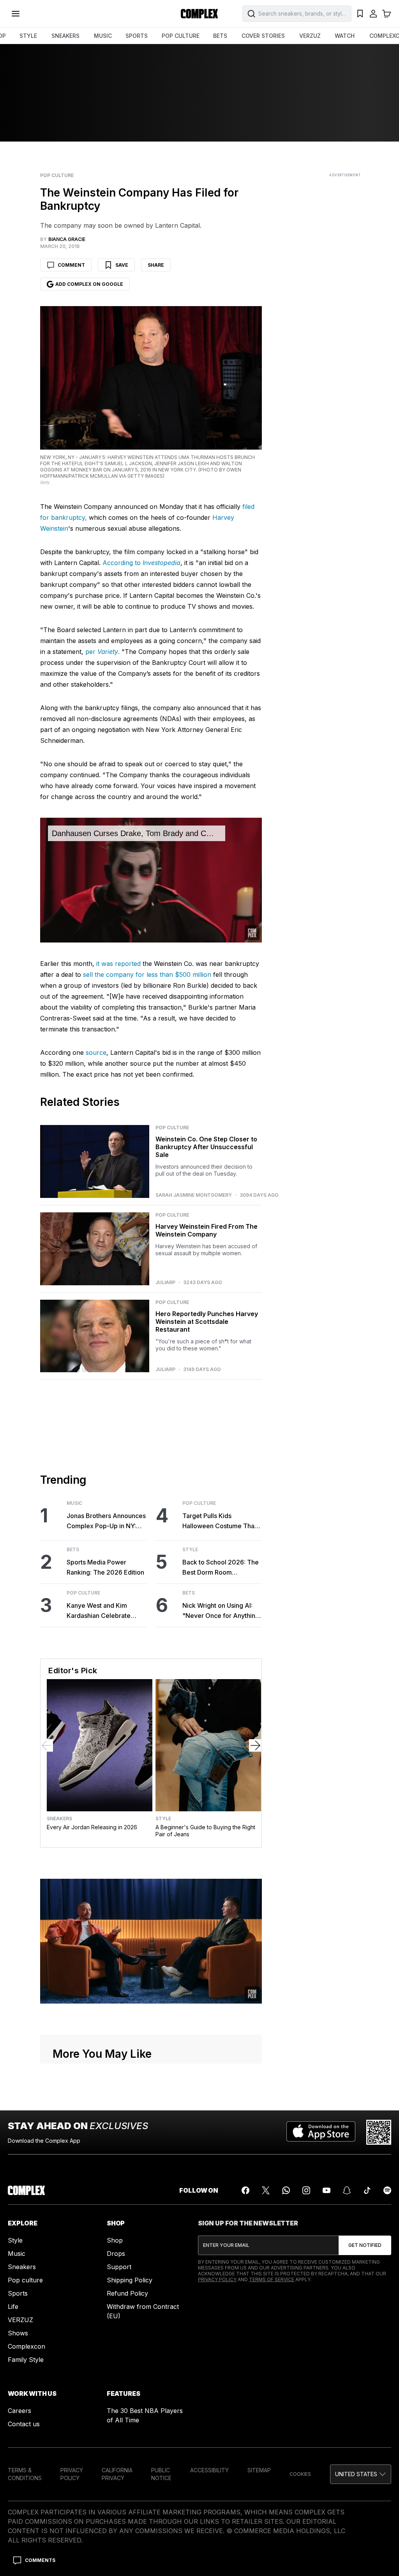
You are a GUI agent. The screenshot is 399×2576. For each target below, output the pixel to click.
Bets (73, 1550)
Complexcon (26, 2346)
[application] (151, 880)
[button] (361, 2474)
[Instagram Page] (306, 2190)
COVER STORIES (263, 36)
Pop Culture (57, 175)
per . (102, 652)
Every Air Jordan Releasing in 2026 (92, 1827)
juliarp (165, 1283)
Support (119, 2267)
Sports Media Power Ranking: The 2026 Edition (105, 1567)
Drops (116, 2254)
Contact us (24, 2424)
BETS (220, 36)
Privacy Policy (217, 2279)
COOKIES (300, 2474)
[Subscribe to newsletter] (365, 2245)
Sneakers (59, 1819)
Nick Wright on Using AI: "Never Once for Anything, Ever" (222, 1611)
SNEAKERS (65, 36)
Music (74, 1503)
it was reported (118, 964)
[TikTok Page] (367, 2190)
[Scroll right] (255, 1745)
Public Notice (161, 2474)
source (96, 1052)
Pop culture (25, 2280)
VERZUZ (310, 36)
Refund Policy (127, 2293)
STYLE (28, 36)
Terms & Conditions (25, 2474)
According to (141, 563)
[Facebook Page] (245, 2190)
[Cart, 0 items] (387, 14)
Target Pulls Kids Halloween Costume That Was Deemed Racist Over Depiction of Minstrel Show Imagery (222, 1521)
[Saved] (360, 14)
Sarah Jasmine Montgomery (194, 1195)
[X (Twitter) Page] (266, 2190)
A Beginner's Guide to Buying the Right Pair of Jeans (205, 1831)
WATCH (345, 36)
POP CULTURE (181, 36)
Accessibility (209, 2470)
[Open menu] (16, 14)
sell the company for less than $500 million (147, 974)
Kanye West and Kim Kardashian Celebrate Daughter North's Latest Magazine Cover (101, 1611)
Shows (18, 2333)
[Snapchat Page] (347, 2190)
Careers (19, 2411)
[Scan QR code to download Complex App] (379, 2132)
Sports (18, 2293)
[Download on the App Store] (321, 2132)
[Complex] (199, 14)
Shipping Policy (130, 2280)
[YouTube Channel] (327, 2190)
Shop (115, 2240)
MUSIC (103, 36)
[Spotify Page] (387, 2190)
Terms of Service (272, 2279)
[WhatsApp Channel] (286, 2190)
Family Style (26, 2360)
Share (156, 265)
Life (13, 2307)
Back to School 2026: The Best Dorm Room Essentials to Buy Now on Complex (221, 1568)
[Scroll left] (47, 1745)
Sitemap (259, 2470)
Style (190, 1550)
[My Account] (373, 14)
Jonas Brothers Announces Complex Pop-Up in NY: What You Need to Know (106, 1521)
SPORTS (137, 36)
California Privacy (117, 2474)
